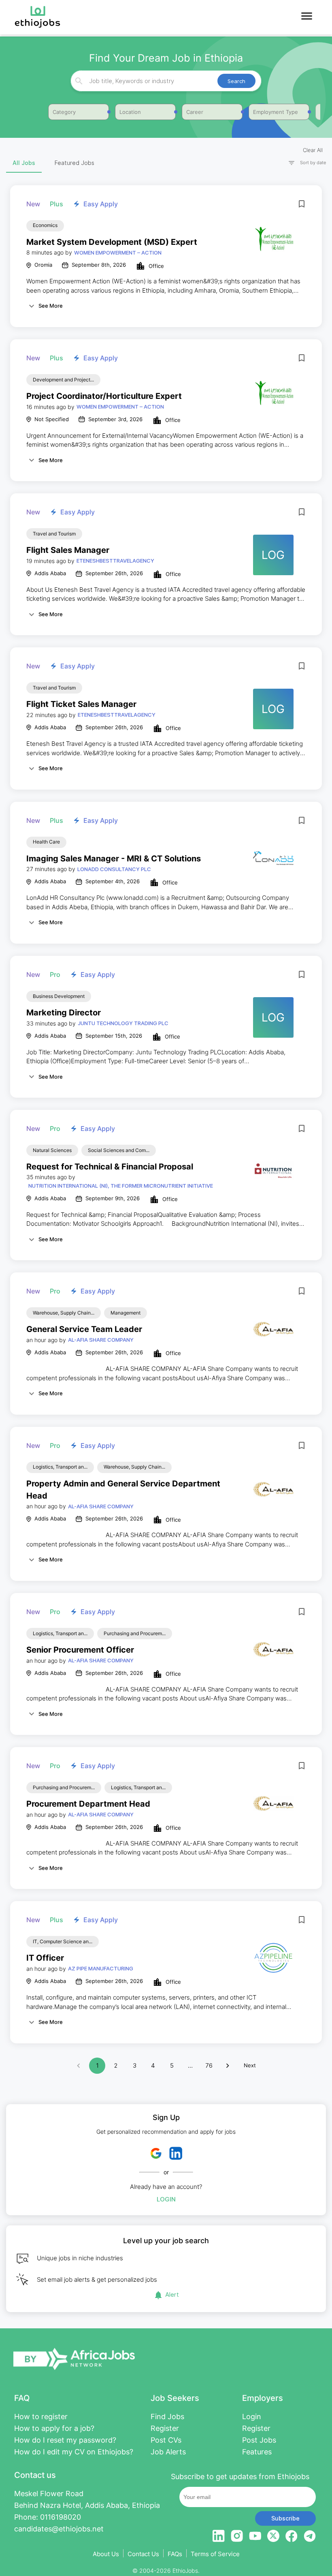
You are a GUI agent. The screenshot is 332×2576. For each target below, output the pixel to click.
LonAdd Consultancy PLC (114, 869)
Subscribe (285, 2518)
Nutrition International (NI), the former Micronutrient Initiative (121, 1186)
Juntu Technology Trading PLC (123, 1023)
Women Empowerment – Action (118, 253)
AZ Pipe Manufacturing (101, 1968)
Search (236, 81)
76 (209, 2065)
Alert (172, 2294)
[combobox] (165, 81)
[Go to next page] (228, 2066)
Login (166, 2199)
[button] (304, 163)
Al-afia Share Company (101, 1340)
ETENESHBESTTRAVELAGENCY (115, 561)
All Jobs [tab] (24, 163)
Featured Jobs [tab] (74, 163)
